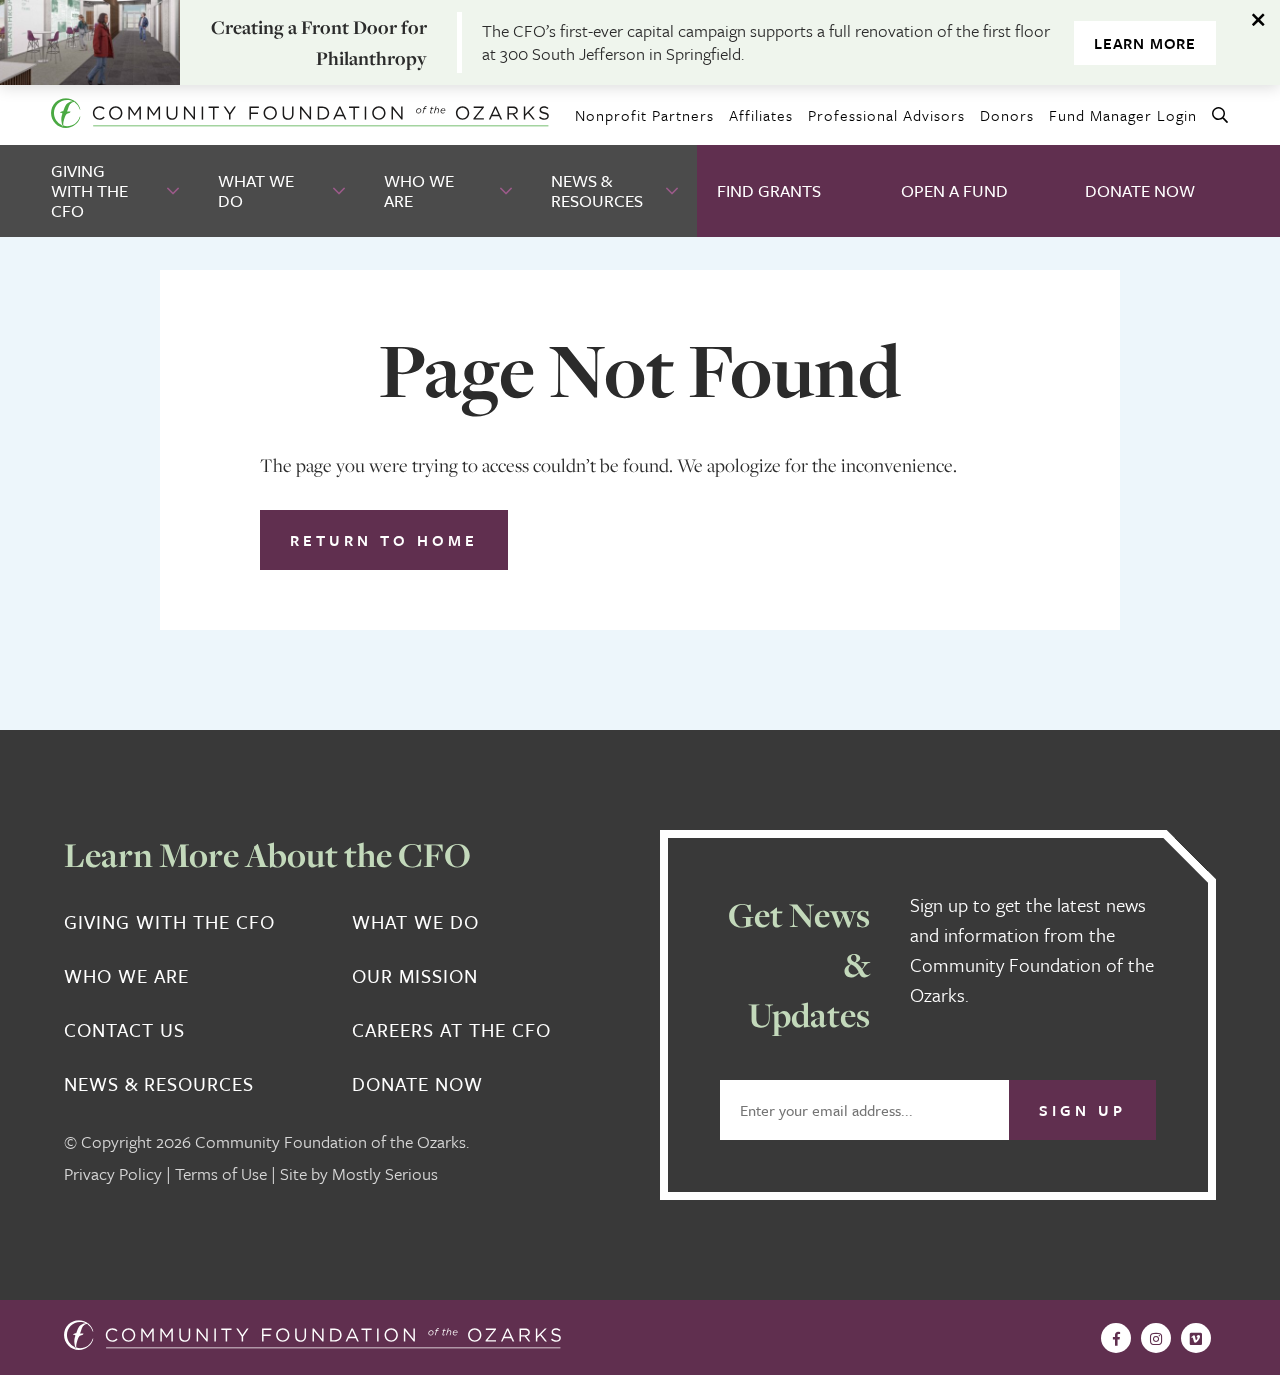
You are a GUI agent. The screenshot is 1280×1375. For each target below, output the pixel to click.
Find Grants (769, 190)
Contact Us (124, 1030)
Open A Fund (954, 190)
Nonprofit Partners (644, 115)
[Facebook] (1116, 1338)
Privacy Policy (113, 1173)
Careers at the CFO (451, 1030)
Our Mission (415, 976)
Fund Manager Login (1123, 115)
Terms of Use (221, 1173)
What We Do (256, 190)
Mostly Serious (385, 1173)
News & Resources (597, 190)
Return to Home (384, 540)
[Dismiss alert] (1260, 20)
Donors (1007, 115)
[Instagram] (1156, 1338)
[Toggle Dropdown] (175, 191)
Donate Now (1140, 190)
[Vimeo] (1196, 1338)
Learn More (1145, 43)
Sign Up (1082, 1110)
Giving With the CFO (89, 190)
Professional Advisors (886, 115)
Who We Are (419, 190)
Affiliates (761, 115)
